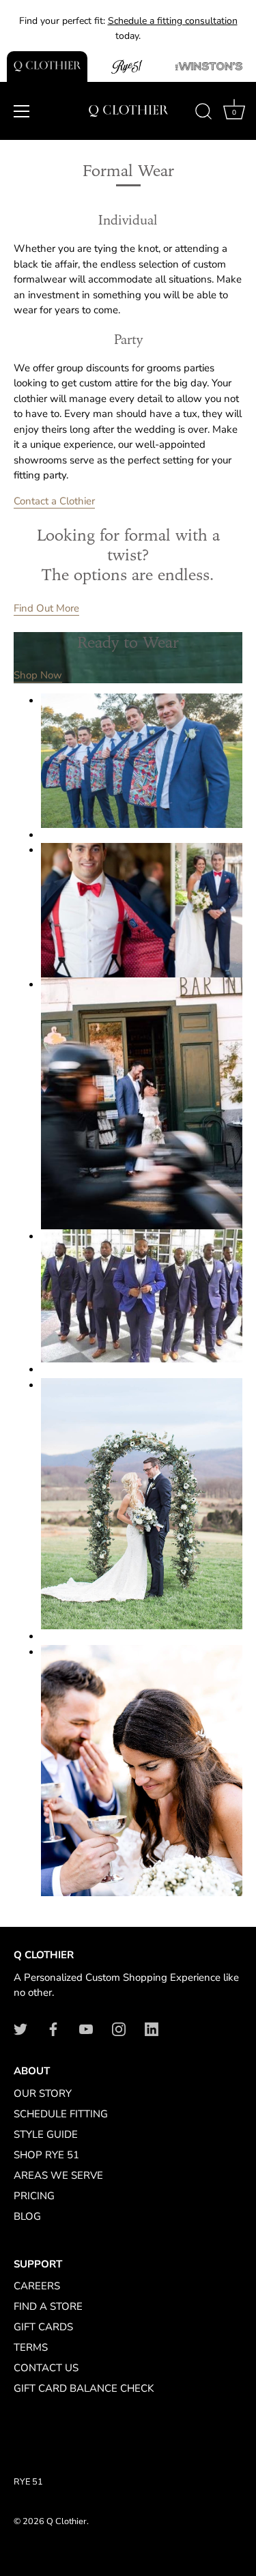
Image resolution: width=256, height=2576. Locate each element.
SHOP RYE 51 (46, 2155)
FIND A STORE (48, 2306)
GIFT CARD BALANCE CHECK (84, 2388)
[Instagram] (119, 2029)
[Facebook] (53, 2029)
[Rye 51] (128, 67)
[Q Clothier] (47, 67)
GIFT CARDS (43, 2327)
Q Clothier (67, 2521)
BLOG (27, 2216)
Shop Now (38, 675)
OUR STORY (43, 2093)
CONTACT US (46, 2368)
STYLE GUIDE (46, 2134)
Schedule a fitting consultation (173, 21)
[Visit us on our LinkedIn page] (152, 2029)
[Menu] (22, 111)
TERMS (31, 2347)
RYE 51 (28, 2482)
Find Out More (46, 608)
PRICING (34, 2196)
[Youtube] (86, 2029)
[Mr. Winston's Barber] (209, 67)
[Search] (203, 113)
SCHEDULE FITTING (61, 2114)
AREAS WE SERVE (58, 2175)
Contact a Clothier (54, 501)
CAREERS (37, 2286)
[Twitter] (20, 2029)
